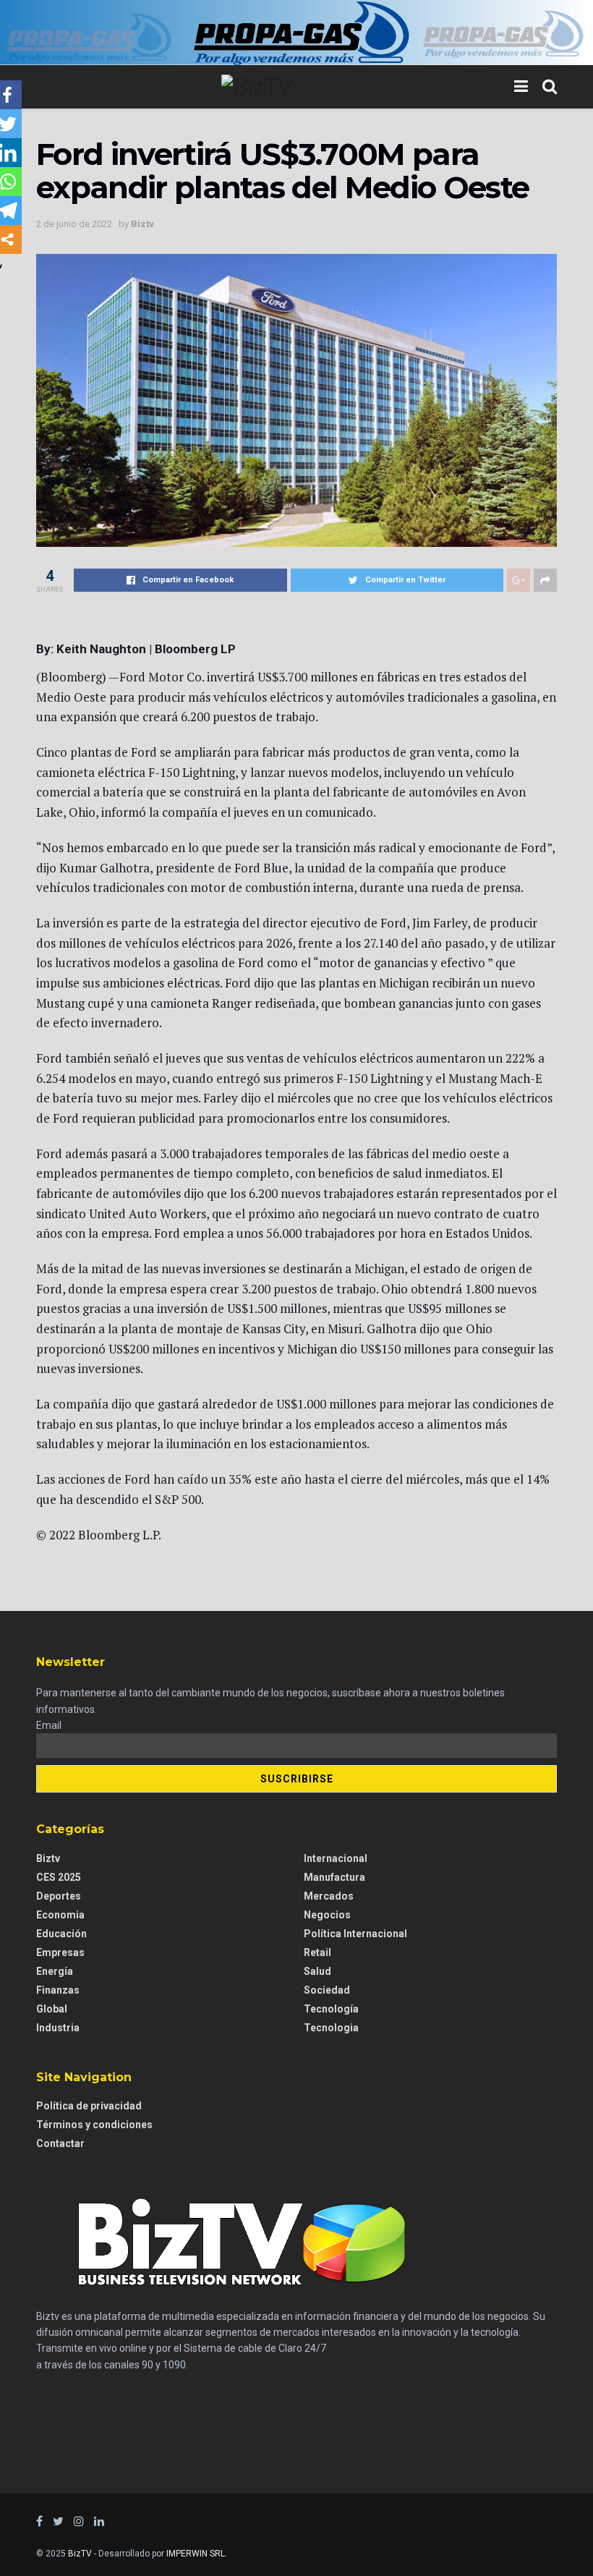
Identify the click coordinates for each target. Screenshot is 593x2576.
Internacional (336, 1858)
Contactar (60, 2143)
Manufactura (334, 1877)
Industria (58, 2028)
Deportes (59, 1896)
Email (49, 1725)
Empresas (60, 1952)
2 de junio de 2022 (74, 224)
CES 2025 (59, 1877)
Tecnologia (331, 2028)
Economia (60, 1915)
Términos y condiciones (94, 2125)
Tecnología (331, 2009)
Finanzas (58, 1990)
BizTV (80, 2554)
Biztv (142, 224)
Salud (317, 1971)
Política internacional (355, 1934)
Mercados (329, 1896)
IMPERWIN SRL (196, 2554)
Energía (55, 1971)
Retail (317, 1952)
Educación (61, 1934)
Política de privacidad (89, 2106)
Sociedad (327, 1990)
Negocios (327, 1915)
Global (52, 2009)
